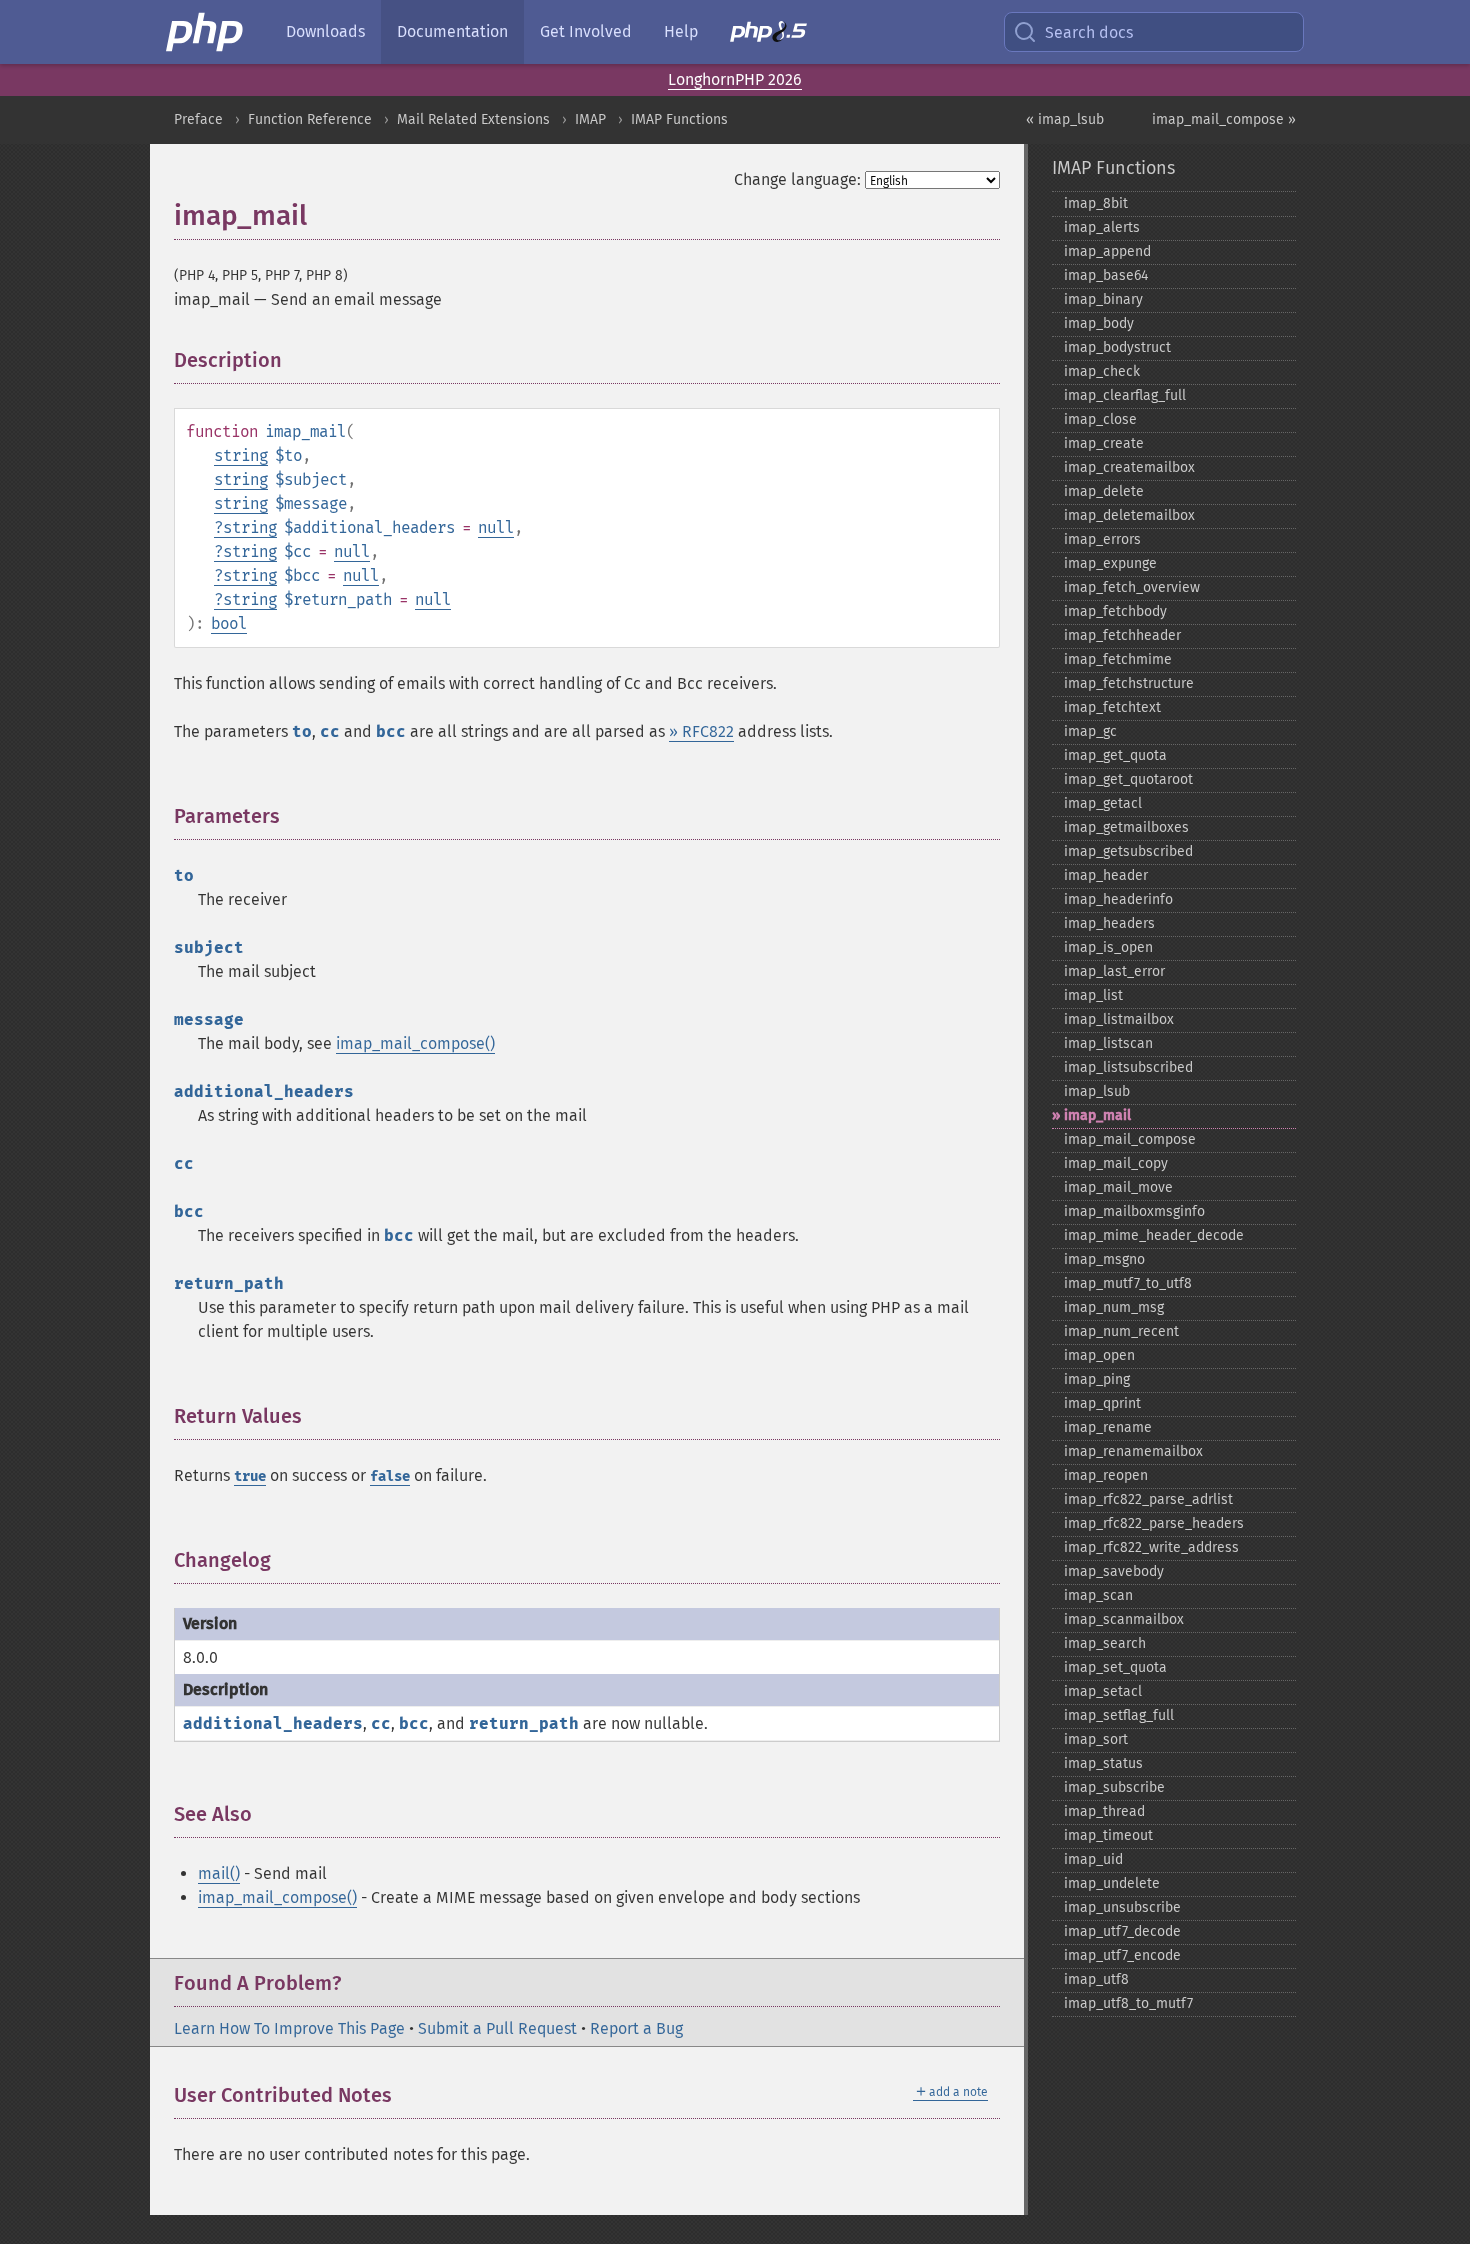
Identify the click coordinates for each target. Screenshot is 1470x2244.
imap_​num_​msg (1114, 1307)
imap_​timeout (1108, 1835)
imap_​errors (1102, 539)
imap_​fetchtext (1112, 707)
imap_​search (1105, 1643)
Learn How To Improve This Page (289, 2028)
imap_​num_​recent (1121, 1331)
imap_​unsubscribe (1122, 1907)
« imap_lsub (1065, 119)
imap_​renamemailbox (1133, 1451)
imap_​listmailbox (1119, 1019)
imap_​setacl (1103, 1691)
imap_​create (1104, 443)
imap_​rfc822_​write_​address (1151, 1547)
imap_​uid (1093, 1859)
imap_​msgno (1104, 1259)
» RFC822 (701, 731)
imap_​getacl (1103, 803)
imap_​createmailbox (1129, 467)
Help (681, 31)
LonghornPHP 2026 (735, 79)
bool (229, 623)
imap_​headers (1109, 923)
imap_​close (1100, 419)
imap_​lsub (1097, 1091)
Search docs (1089, 32)
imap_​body (1099, 323)
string (241, 455)
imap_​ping (1097, 1379)
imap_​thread (1104, 1811)
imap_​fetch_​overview (1132, 587)
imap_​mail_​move (1118, 1187)
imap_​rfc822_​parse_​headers (1154, 1523)
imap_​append (1107, 251)
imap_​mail (1097, 1115)
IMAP (590, 119)
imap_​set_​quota (1115, 1667)
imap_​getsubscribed (1128, 851)
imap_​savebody (1114, 1571)
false (390, 1476)
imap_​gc (1090, 731)
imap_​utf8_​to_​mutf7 (1128, 2003)
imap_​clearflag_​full (1125, 395)
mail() (219, 1873)
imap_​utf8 (1096, 1979)
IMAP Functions (679, 119)
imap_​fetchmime (1118, 659)
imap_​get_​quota (1115, 755)
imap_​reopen (1106, 1475)
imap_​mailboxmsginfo (1134, 1211)
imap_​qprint (1102, 1403)
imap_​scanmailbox (1124, 1619)
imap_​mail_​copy (1116, 1163)
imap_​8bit (1096, 203)
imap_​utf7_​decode (1122, 1931)
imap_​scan (1098, 1595)
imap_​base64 (1106, 275)
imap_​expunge (1110, 563)
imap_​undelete (1112, 1883)
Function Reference (310, 119)
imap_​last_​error (1114, 971)
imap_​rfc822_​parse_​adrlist (1148, 1499)
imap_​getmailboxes (1126, 827)
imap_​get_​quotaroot (1128, 779)
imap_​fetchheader (1122, 635)
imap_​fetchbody (1115, 611)
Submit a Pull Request (497, 2028)
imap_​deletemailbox (1129, 515)
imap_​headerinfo (1118, 899)
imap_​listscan (1108, 1043)
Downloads (325, 31)
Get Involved (586, 31)
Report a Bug (636, 2028)
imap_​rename (1108, 1427)
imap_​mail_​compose (1130, 1139)
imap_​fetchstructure (1129, 683)
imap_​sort (1096, 1739)
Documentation (452, 31)
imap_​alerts (1102, 227)
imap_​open (1099, 1355)
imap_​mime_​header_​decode (1154, 1235)
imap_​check (1102, 371)
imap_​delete (1104, 491)
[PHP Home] (206, 32)
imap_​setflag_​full (1119, 1715)
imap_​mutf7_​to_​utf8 (1128, 1283)
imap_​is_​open (1108, 947)
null (496, 527)
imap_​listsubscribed (1128, 1067)
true (250, 1476)
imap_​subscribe (1114, 1787)
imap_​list (1093, 995)
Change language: (797, 179)
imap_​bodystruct (1117, 347)
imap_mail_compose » (1224, 119)
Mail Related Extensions (473, 119)
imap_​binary (1103, 299)
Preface (198, 119)
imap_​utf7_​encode (1122, 1955)
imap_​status (1103, 1763)
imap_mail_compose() (415, 1043)
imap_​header (1106, 875)
